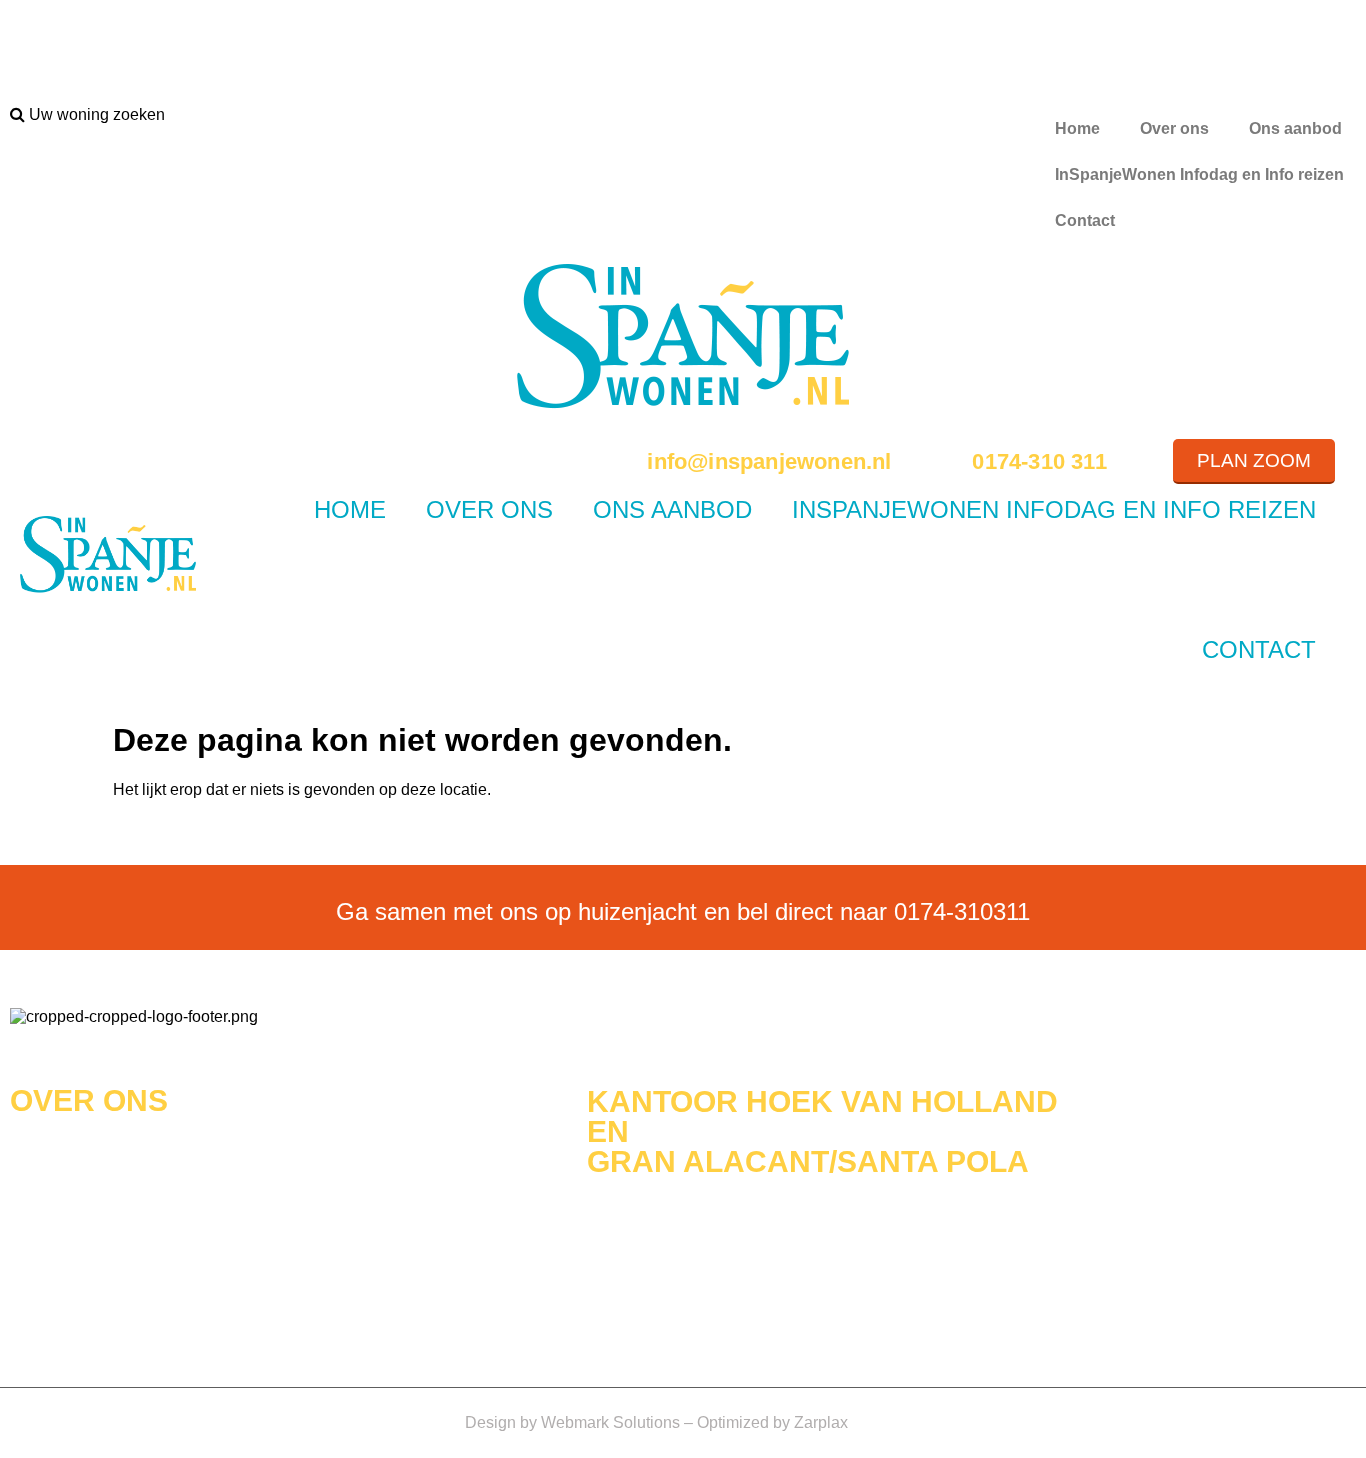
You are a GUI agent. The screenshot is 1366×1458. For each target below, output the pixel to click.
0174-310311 (962, 911)
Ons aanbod (1295, 128)
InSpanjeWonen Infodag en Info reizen (1199, 174)
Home (1077, 128)
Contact (1085, 220)
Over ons (1174, 128)
